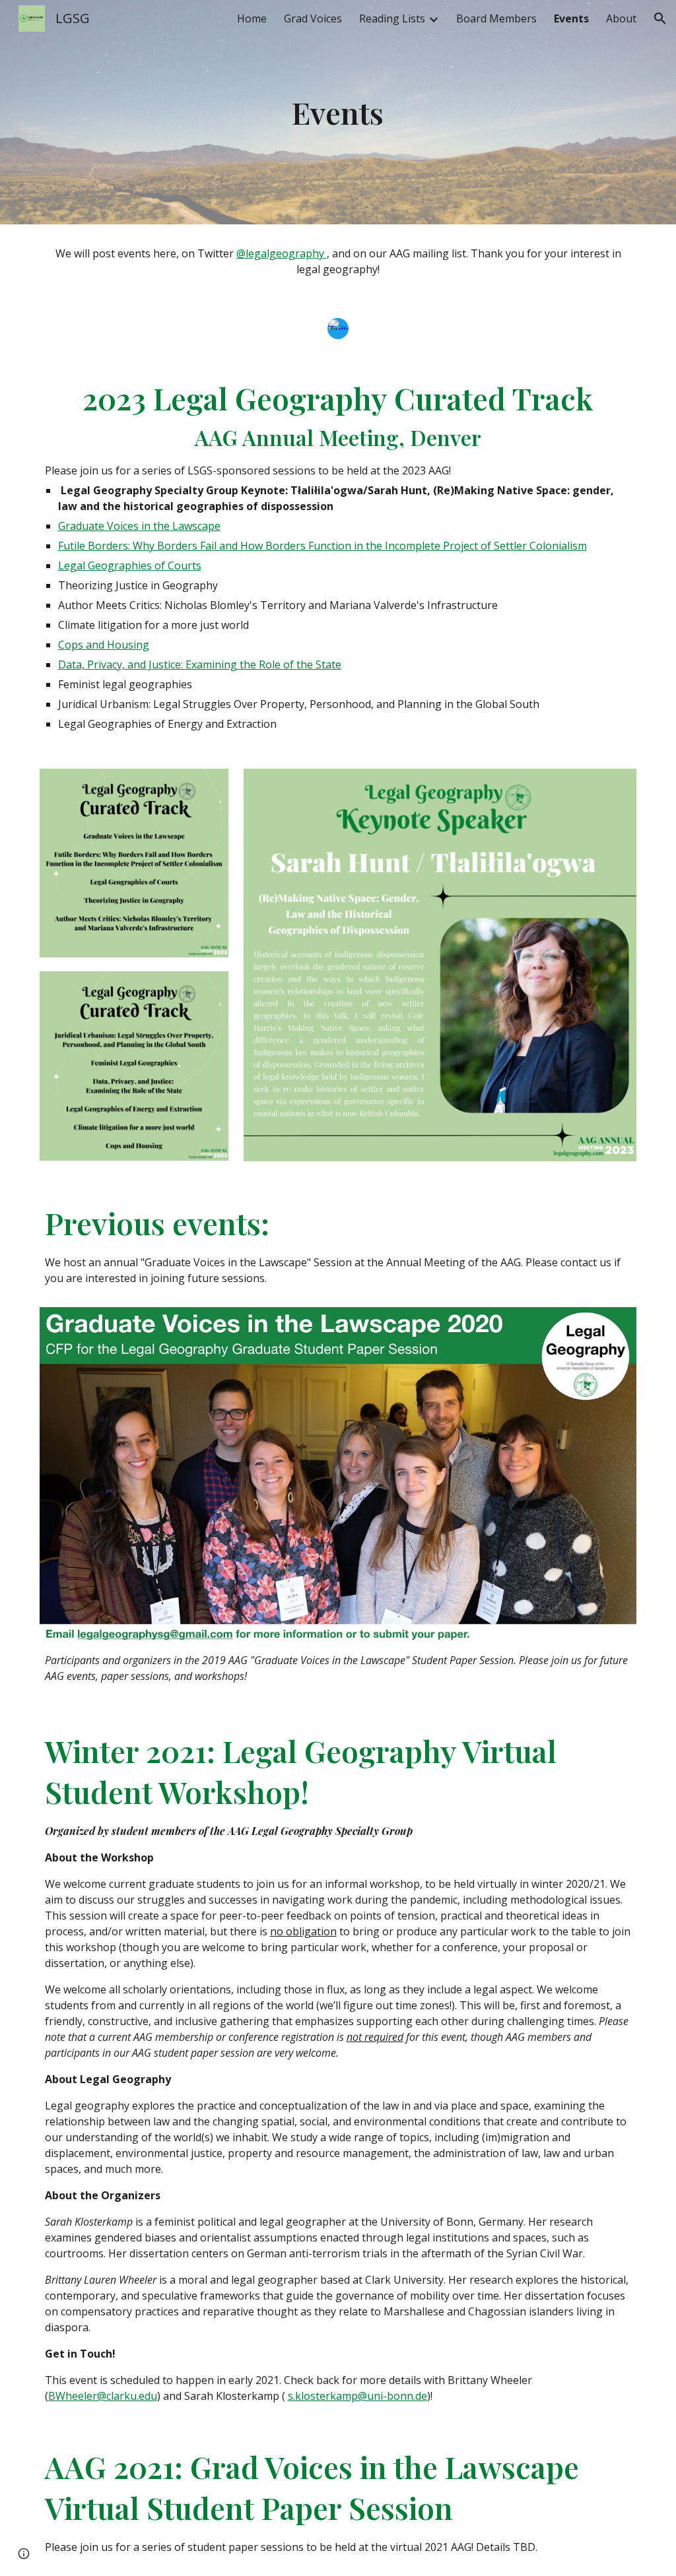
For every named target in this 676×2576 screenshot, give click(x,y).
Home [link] (252, 18)
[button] (660, 18)
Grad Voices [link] (313, 18)
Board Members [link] (496, 18)
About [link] (621, 18)
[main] (338, 113)
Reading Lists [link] (392, 18)
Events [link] (571, 18)
